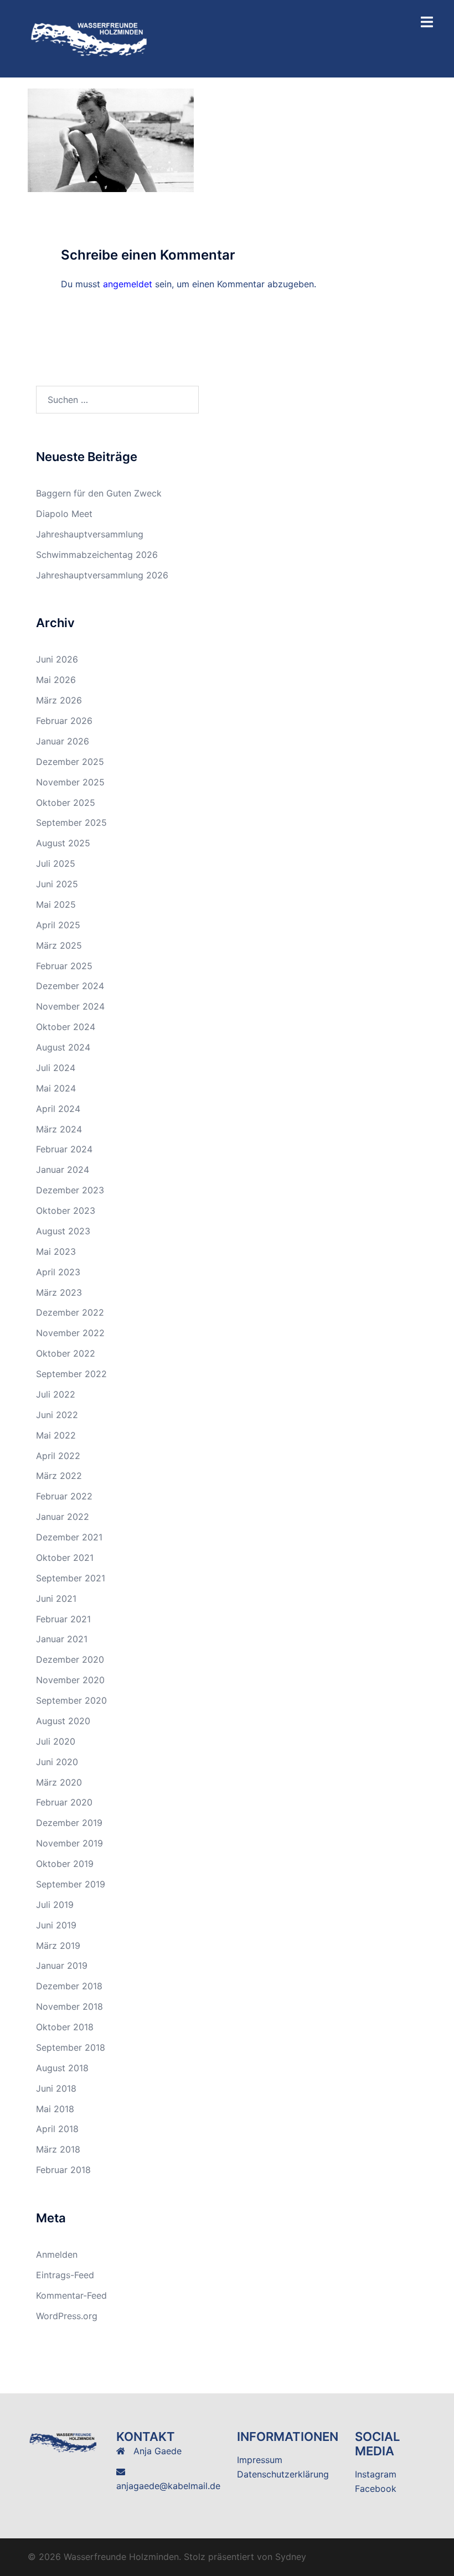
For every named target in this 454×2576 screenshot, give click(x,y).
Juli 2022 (56, 1394)
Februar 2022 (64, 1496)
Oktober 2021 (65, 1558)
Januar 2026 (63, 741)
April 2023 (58, 1272)
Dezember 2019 (69, 1823)
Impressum (260, 2460)
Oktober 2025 (66, 803)
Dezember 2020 (70, 1659)
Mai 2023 (56, 1251)
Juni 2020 (57, 1762)
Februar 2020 (64, 1802)
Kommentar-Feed (71, 2295)
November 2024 (70, 1006)
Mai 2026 (56, 680)
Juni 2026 (57, 659)
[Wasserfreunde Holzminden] (90, 38)
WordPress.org (67, 2316)
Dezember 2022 (70, 1312)
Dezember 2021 (69, 1537)
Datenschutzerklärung (283, 2474)
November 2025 (70, 782)
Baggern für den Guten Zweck (99, 493)
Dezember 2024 (70, 986)
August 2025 (63, 843)
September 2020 (71, 1700)
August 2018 (62, 2068)
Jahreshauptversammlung (90, 534)
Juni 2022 (57, 1415)
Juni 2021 (56, 1599)
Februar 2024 (64, 1149)
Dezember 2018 (69, 1986)
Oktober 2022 (66, 1353)
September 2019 (71, 1884)
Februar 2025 (64, 966)
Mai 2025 (56, 904)
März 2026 (59, 700)
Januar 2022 (63, 1517)
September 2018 (71, 2047)
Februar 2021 (63, 1619)
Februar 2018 (63, 2170)
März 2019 (58, 1946)
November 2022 (70, 1333)
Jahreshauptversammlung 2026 (102, 575)
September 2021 (71, 1578)
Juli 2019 (55, 1905)
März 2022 (59, 1476)
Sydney (291, 2557)
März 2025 (59, 945)
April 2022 (58, 1456)
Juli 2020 (56, 1741)
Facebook (376, 2489)
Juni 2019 (56, 1925)
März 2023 (59, 1292)
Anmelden (57, 2254)
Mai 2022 (56, 1435)
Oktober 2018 (65, 2027)
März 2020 (59, 1782)
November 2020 (70, 1680)
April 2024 (58, 1109)
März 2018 (58, 2149)
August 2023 (63, 1231)
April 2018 (57, 2129)
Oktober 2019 (65, 1864)
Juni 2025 (57, 884)
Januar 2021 (62, 1639)
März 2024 (59, 1129)
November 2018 (69, 2006)
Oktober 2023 (66, 1211)
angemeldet (128, 284)
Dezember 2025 (70, 762)
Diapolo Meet (64, 514)
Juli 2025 (56, 863)
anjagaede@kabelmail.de (168, 2486)
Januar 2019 (62, 1965)
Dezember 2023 (70, 1190)
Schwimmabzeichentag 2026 (97, 555)
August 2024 (63, 1047)
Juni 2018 (56, 2088)
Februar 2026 (64, 721)
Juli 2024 (56, 1068)
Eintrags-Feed (65, 2275)
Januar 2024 (63, 1170)
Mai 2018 (55, 2109)
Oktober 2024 (66, 1027)
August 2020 (63, 1721)
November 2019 (69, 1843)
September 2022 (71, 1374)
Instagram (376, 2474)
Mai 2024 (56, 1088)
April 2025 (58, 925)
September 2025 (71, 823)
